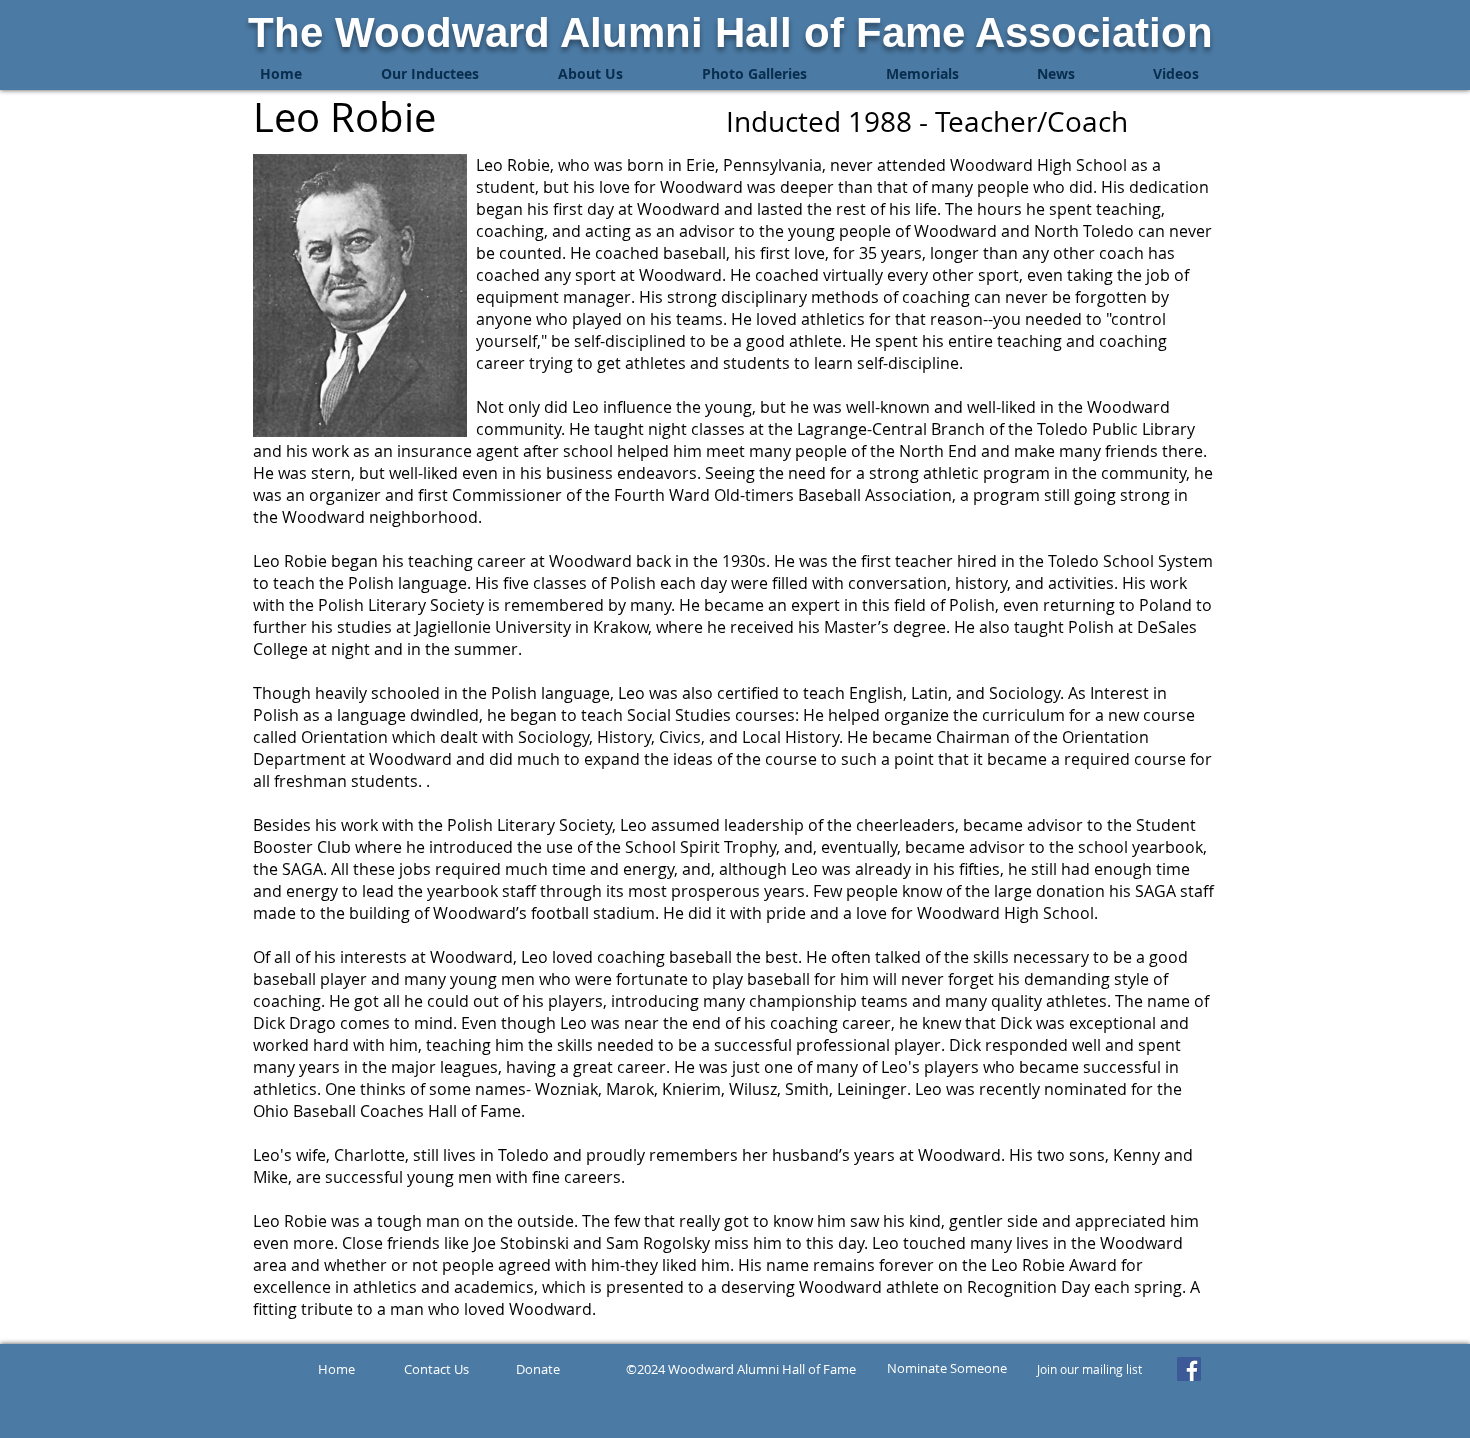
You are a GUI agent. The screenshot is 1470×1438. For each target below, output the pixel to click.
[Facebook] (1189, 1369)
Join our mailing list (1089, 1369)
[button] (429, 74)
